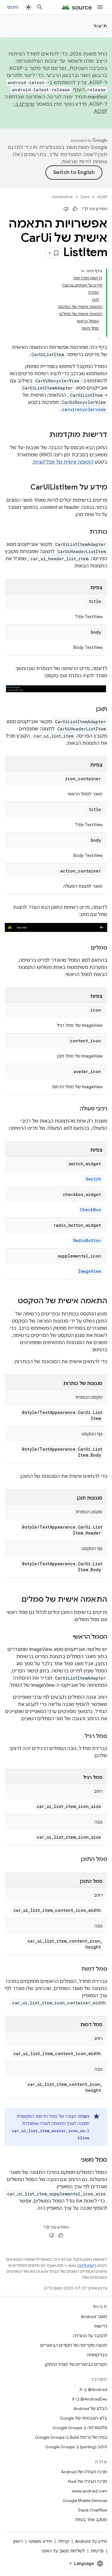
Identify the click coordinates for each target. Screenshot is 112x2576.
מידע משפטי (40, 2541)
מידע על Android (91, 2541)
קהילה (63, 2541)
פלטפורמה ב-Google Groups (80, 2428)
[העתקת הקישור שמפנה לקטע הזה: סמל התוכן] (75, 1860)
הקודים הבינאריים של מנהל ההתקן (76, 2364)
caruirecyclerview (84, 409)
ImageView (90, 1271)
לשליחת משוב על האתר (63, 2551)
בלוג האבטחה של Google (83, 2418)
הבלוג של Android (90, 2409)
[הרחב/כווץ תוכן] (83, 271)
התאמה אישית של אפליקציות (63, 462)
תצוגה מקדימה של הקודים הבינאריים (74, 2345)
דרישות (101, 2326)
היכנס (13, 7)
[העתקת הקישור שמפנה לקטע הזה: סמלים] (85, 948)
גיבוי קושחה (97, 2355)
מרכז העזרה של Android (84, 2472)
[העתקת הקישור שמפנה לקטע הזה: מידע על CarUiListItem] (24, 488)
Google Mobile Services (85, 2500)
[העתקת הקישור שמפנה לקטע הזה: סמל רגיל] (79, 1737)
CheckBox (90, 1210)
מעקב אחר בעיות (91, 2520)
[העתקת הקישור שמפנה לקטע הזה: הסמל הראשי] (67, 1637)
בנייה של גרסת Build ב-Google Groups (71, 2437)
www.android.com (89, 2491)
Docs (85, 197)
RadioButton (87, 1240)
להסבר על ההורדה (90, 2336)
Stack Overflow (93, 2510)
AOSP (102, 197)
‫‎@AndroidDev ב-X (90, 2399)
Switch (93, 1179)
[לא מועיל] (66, 209)
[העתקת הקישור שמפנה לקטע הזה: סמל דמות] (76, 1969)
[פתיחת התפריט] (100, 7)
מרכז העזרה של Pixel (88, 2481)
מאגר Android (94, 2317)
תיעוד (100, 26)
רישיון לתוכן (87, 2265)
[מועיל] (75, 209)
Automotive (63, 197)
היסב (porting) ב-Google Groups (76, 2447)
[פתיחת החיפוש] (40, 7)
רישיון (18, 2541)
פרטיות (97, 2551)
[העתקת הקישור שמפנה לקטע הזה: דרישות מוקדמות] (43, 435)
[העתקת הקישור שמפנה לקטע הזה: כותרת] (84, 532)
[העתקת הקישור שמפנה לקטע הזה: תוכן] (90, 710)
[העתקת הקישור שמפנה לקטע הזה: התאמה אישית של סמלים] (16, 1600)
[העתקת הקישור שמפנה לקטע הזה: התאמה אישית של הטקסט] (12, 1301)
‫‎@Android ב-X (93, 2389)
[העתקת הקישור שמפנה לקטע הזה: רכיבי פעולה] (74, 1109)
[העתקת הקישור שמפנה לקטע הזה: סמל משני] (75, 2160)
